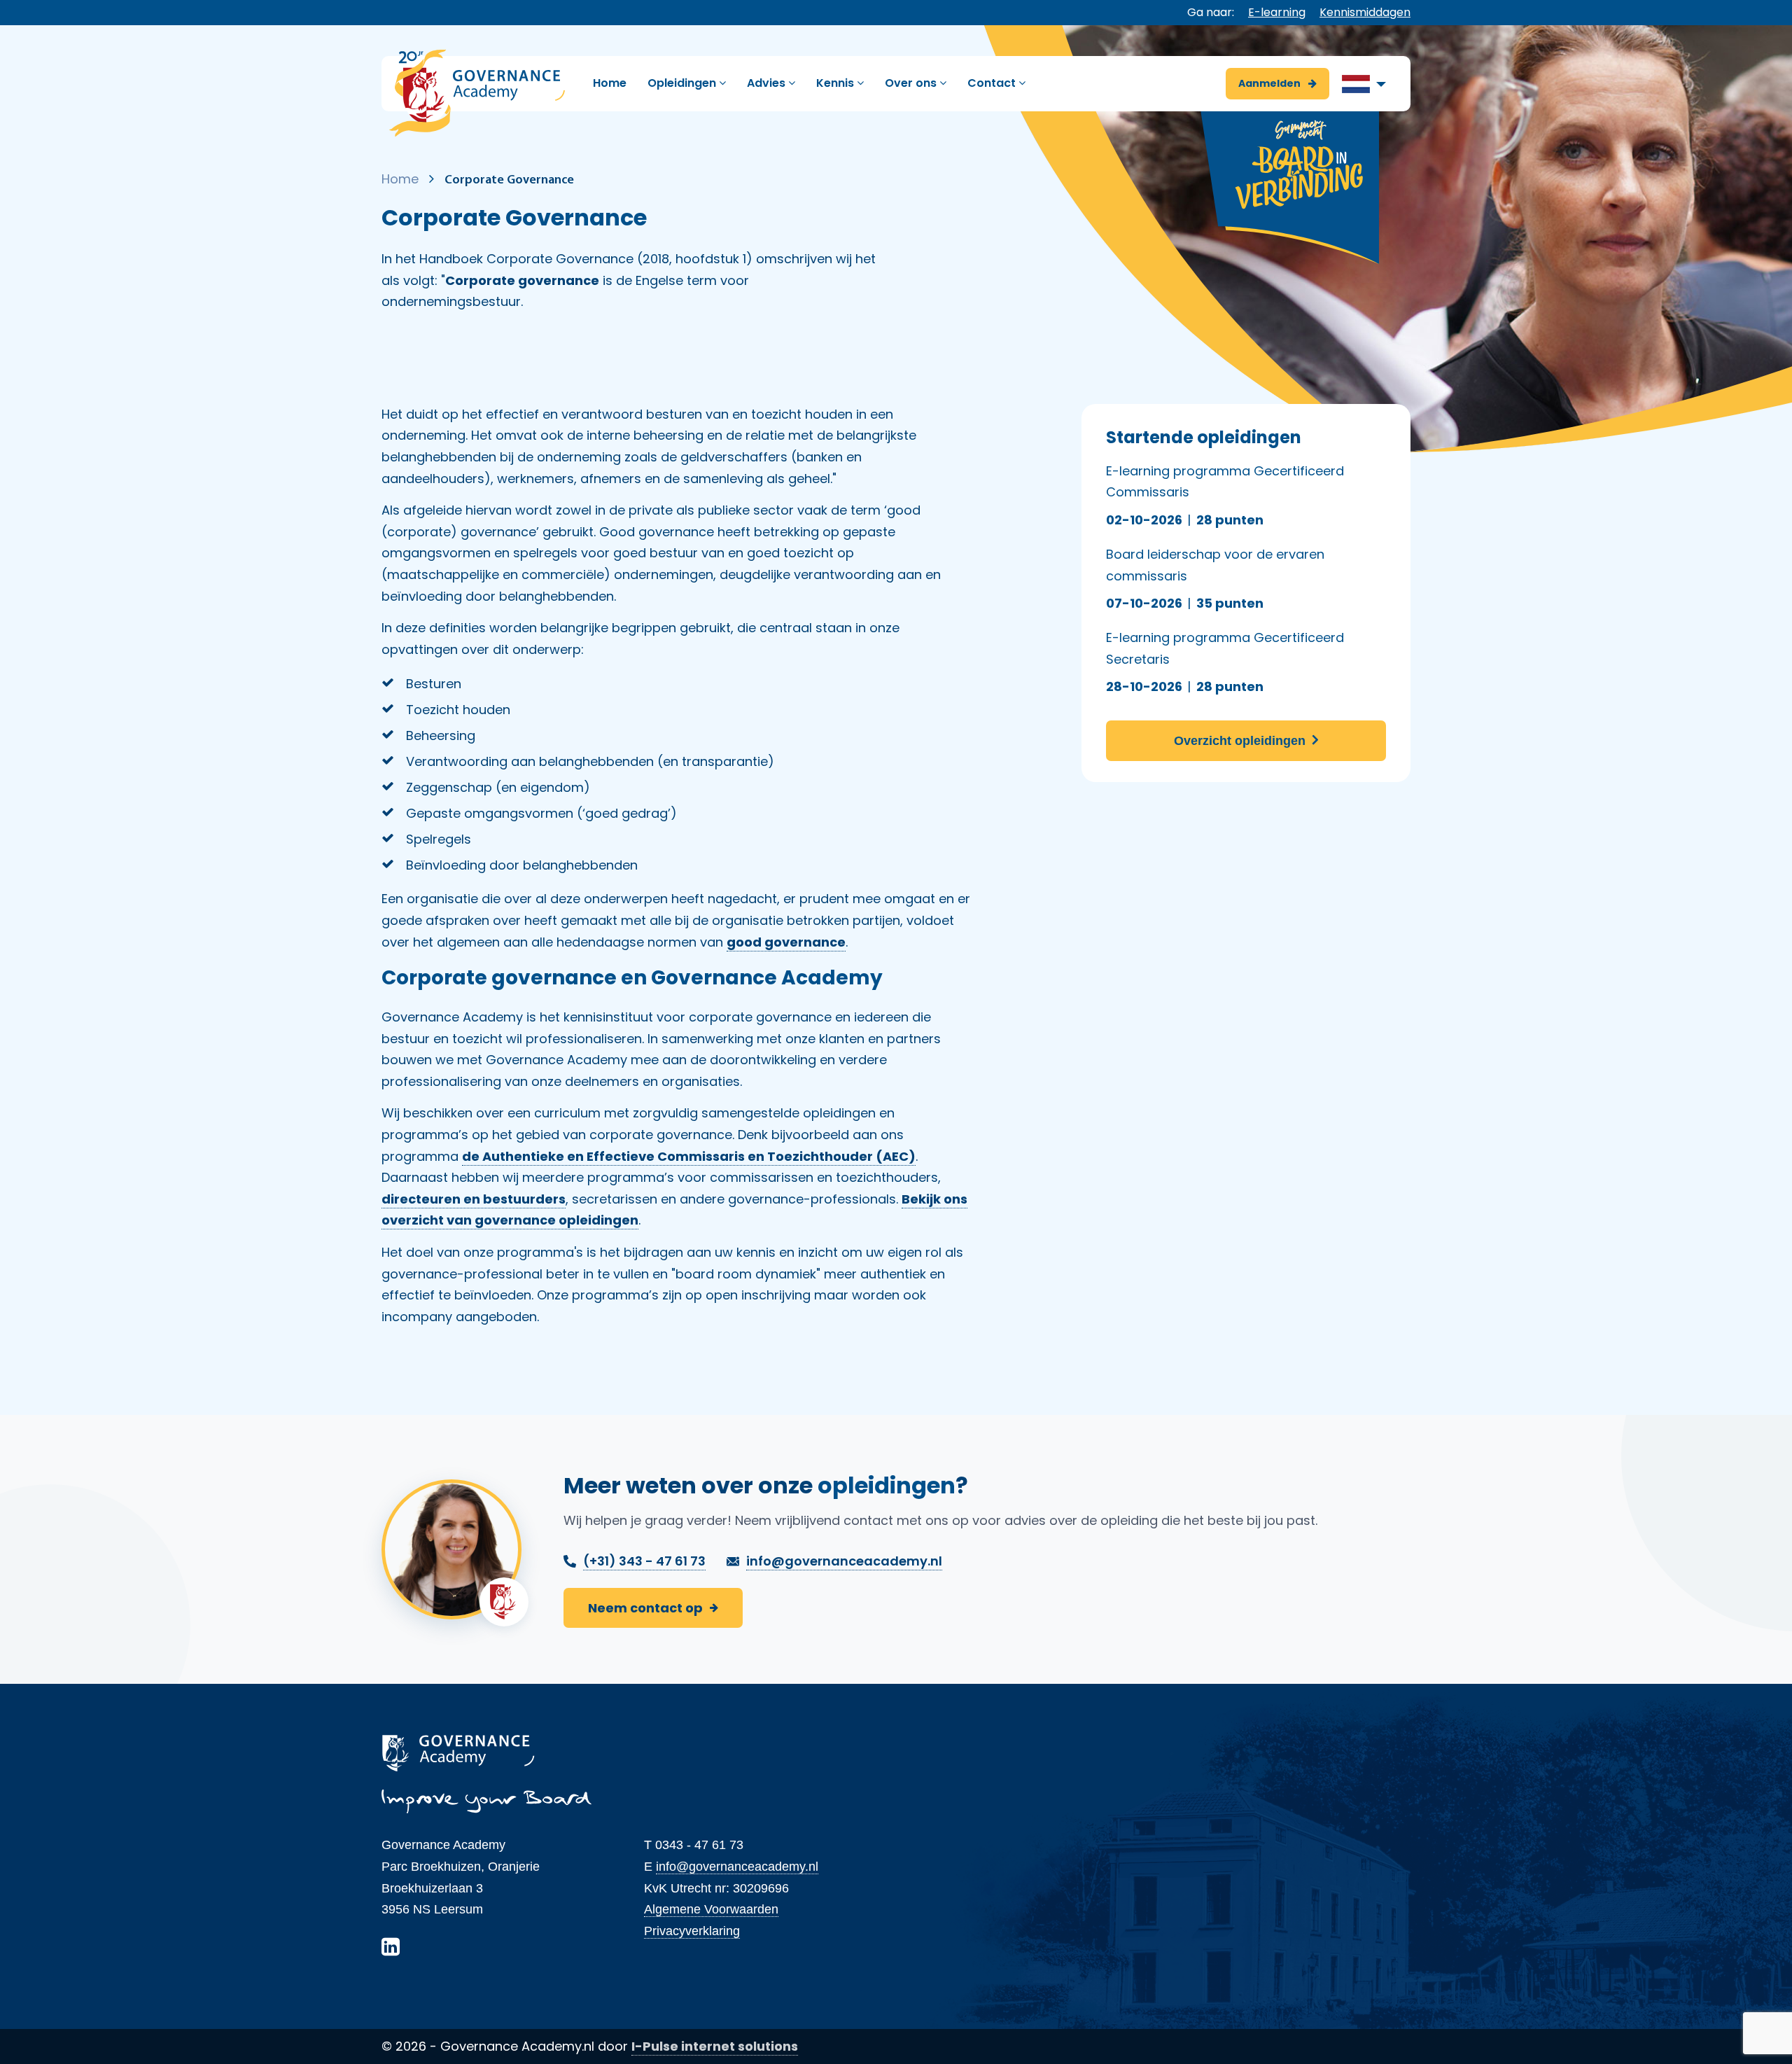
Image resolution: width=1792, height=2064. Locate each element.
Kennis (836, 83)
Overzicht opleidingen (1241, 741)
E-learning (1277, 12)
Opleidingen (683, 83)
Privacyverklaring (692, 1931)
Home (610, 83)
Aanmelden (1270, 83)
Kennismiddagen (1365, 12)
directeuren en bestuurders (474, 1199)
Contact (993, 83)
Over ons (912, 83)
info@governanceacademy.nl (737, 1867)
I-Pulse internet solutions (715, 2046)
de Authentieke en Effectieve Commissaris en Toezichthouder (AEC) (689, 1156)
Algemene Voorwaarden (711, 1909)
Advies (768, 83)
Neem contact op (645, 1608)
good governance (786, 942)
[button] (1364, 84)
